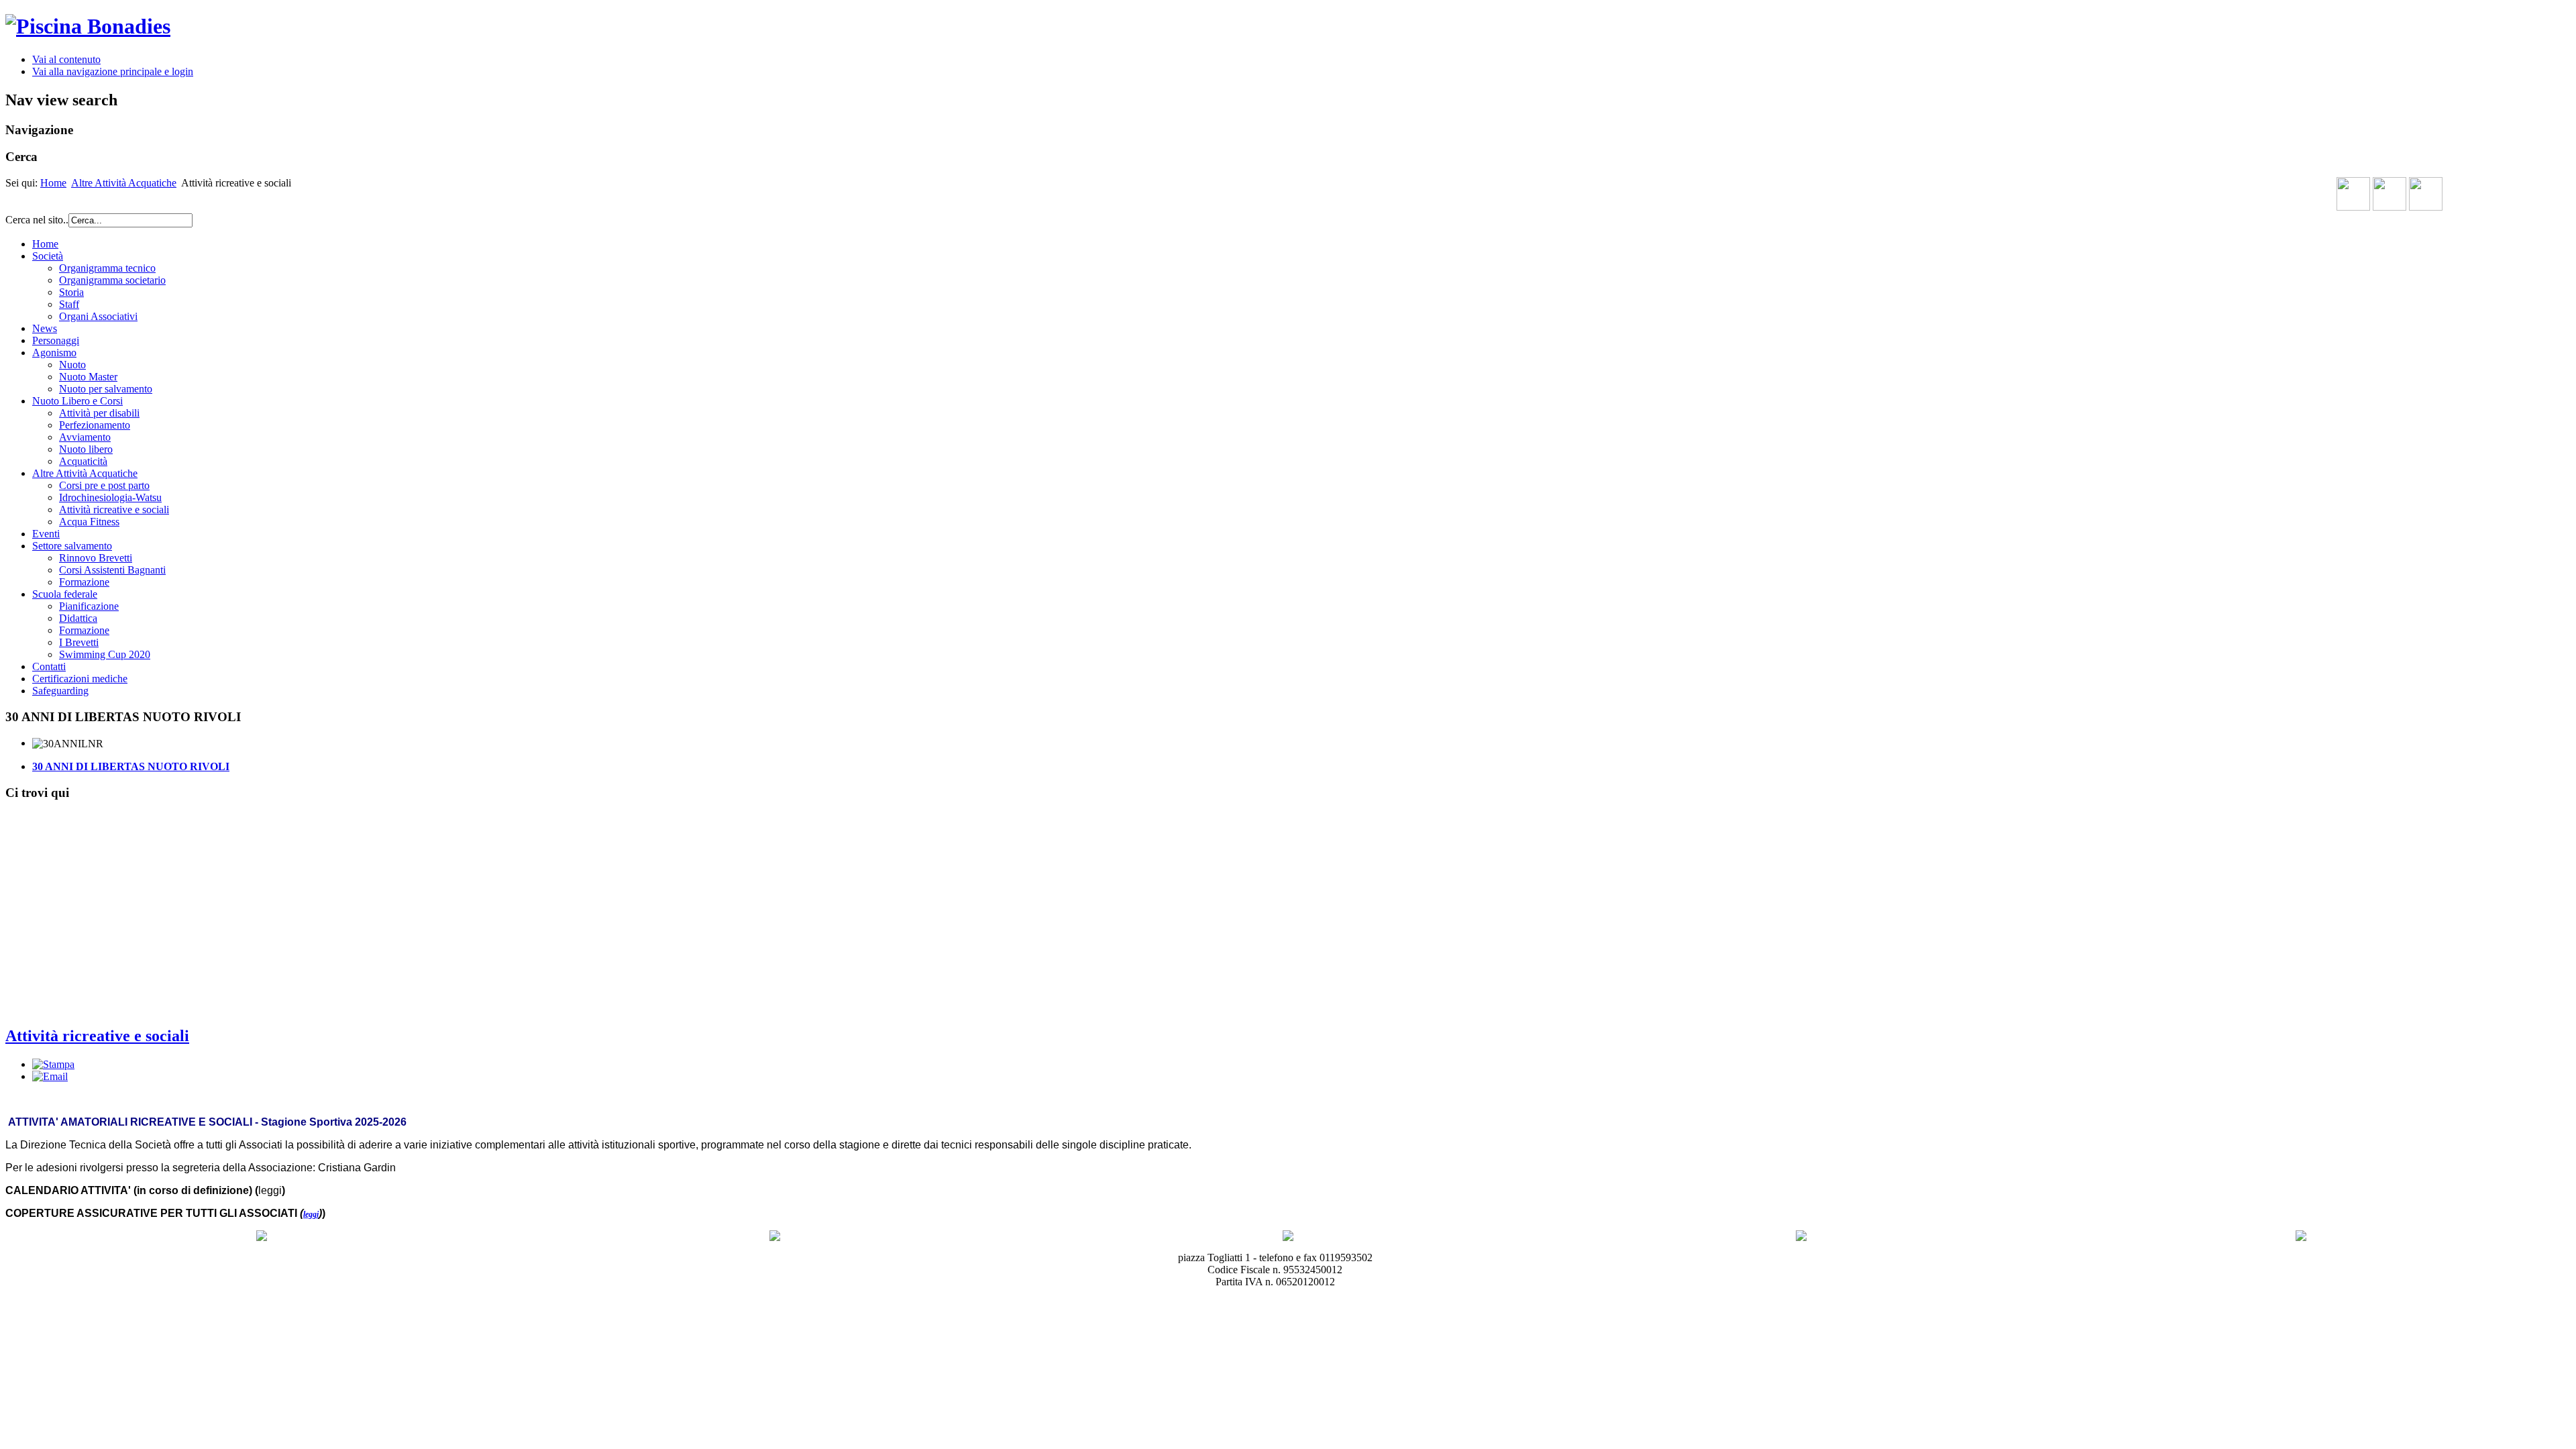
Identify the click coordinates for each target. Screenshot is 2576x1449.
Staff (69, 304)
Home (53, 183)
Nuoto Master (88, 377)
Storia (71, 292)
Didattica (78, 618)
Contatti (49, 666)
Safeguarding (60, 691)
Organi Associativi (98, 316)
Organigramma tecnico (107, 268)
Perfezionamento (95, 425)
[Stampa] (53, 1064)
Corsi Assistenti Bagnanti (112, 570)
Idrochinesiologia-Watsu (110, 497)
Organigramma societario (112, 280)
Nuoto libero (86, 449)
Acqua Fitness (89, 522)
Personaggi (56, 340)
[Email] (50, 1076)
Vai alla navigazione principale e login (113, 71)
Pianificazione (89, 606)
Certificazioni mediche (80, 679)
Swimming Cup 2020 (105, 654)
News (45, 328)
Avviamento (85, 437)
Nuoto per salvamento (106, 389)
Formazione (84, 582)
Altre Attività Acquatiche (124, 183)
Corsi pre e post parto (104, 485)
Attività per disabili (99, 413)
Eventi (46, 534)
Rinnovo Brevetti (96, 558)
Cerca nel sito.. (37, 220)
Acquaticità (83, 461)
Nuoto (72, 365)
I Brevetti (79, 642)
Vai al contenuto (66, 59)
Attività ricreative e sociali (114, 509)
